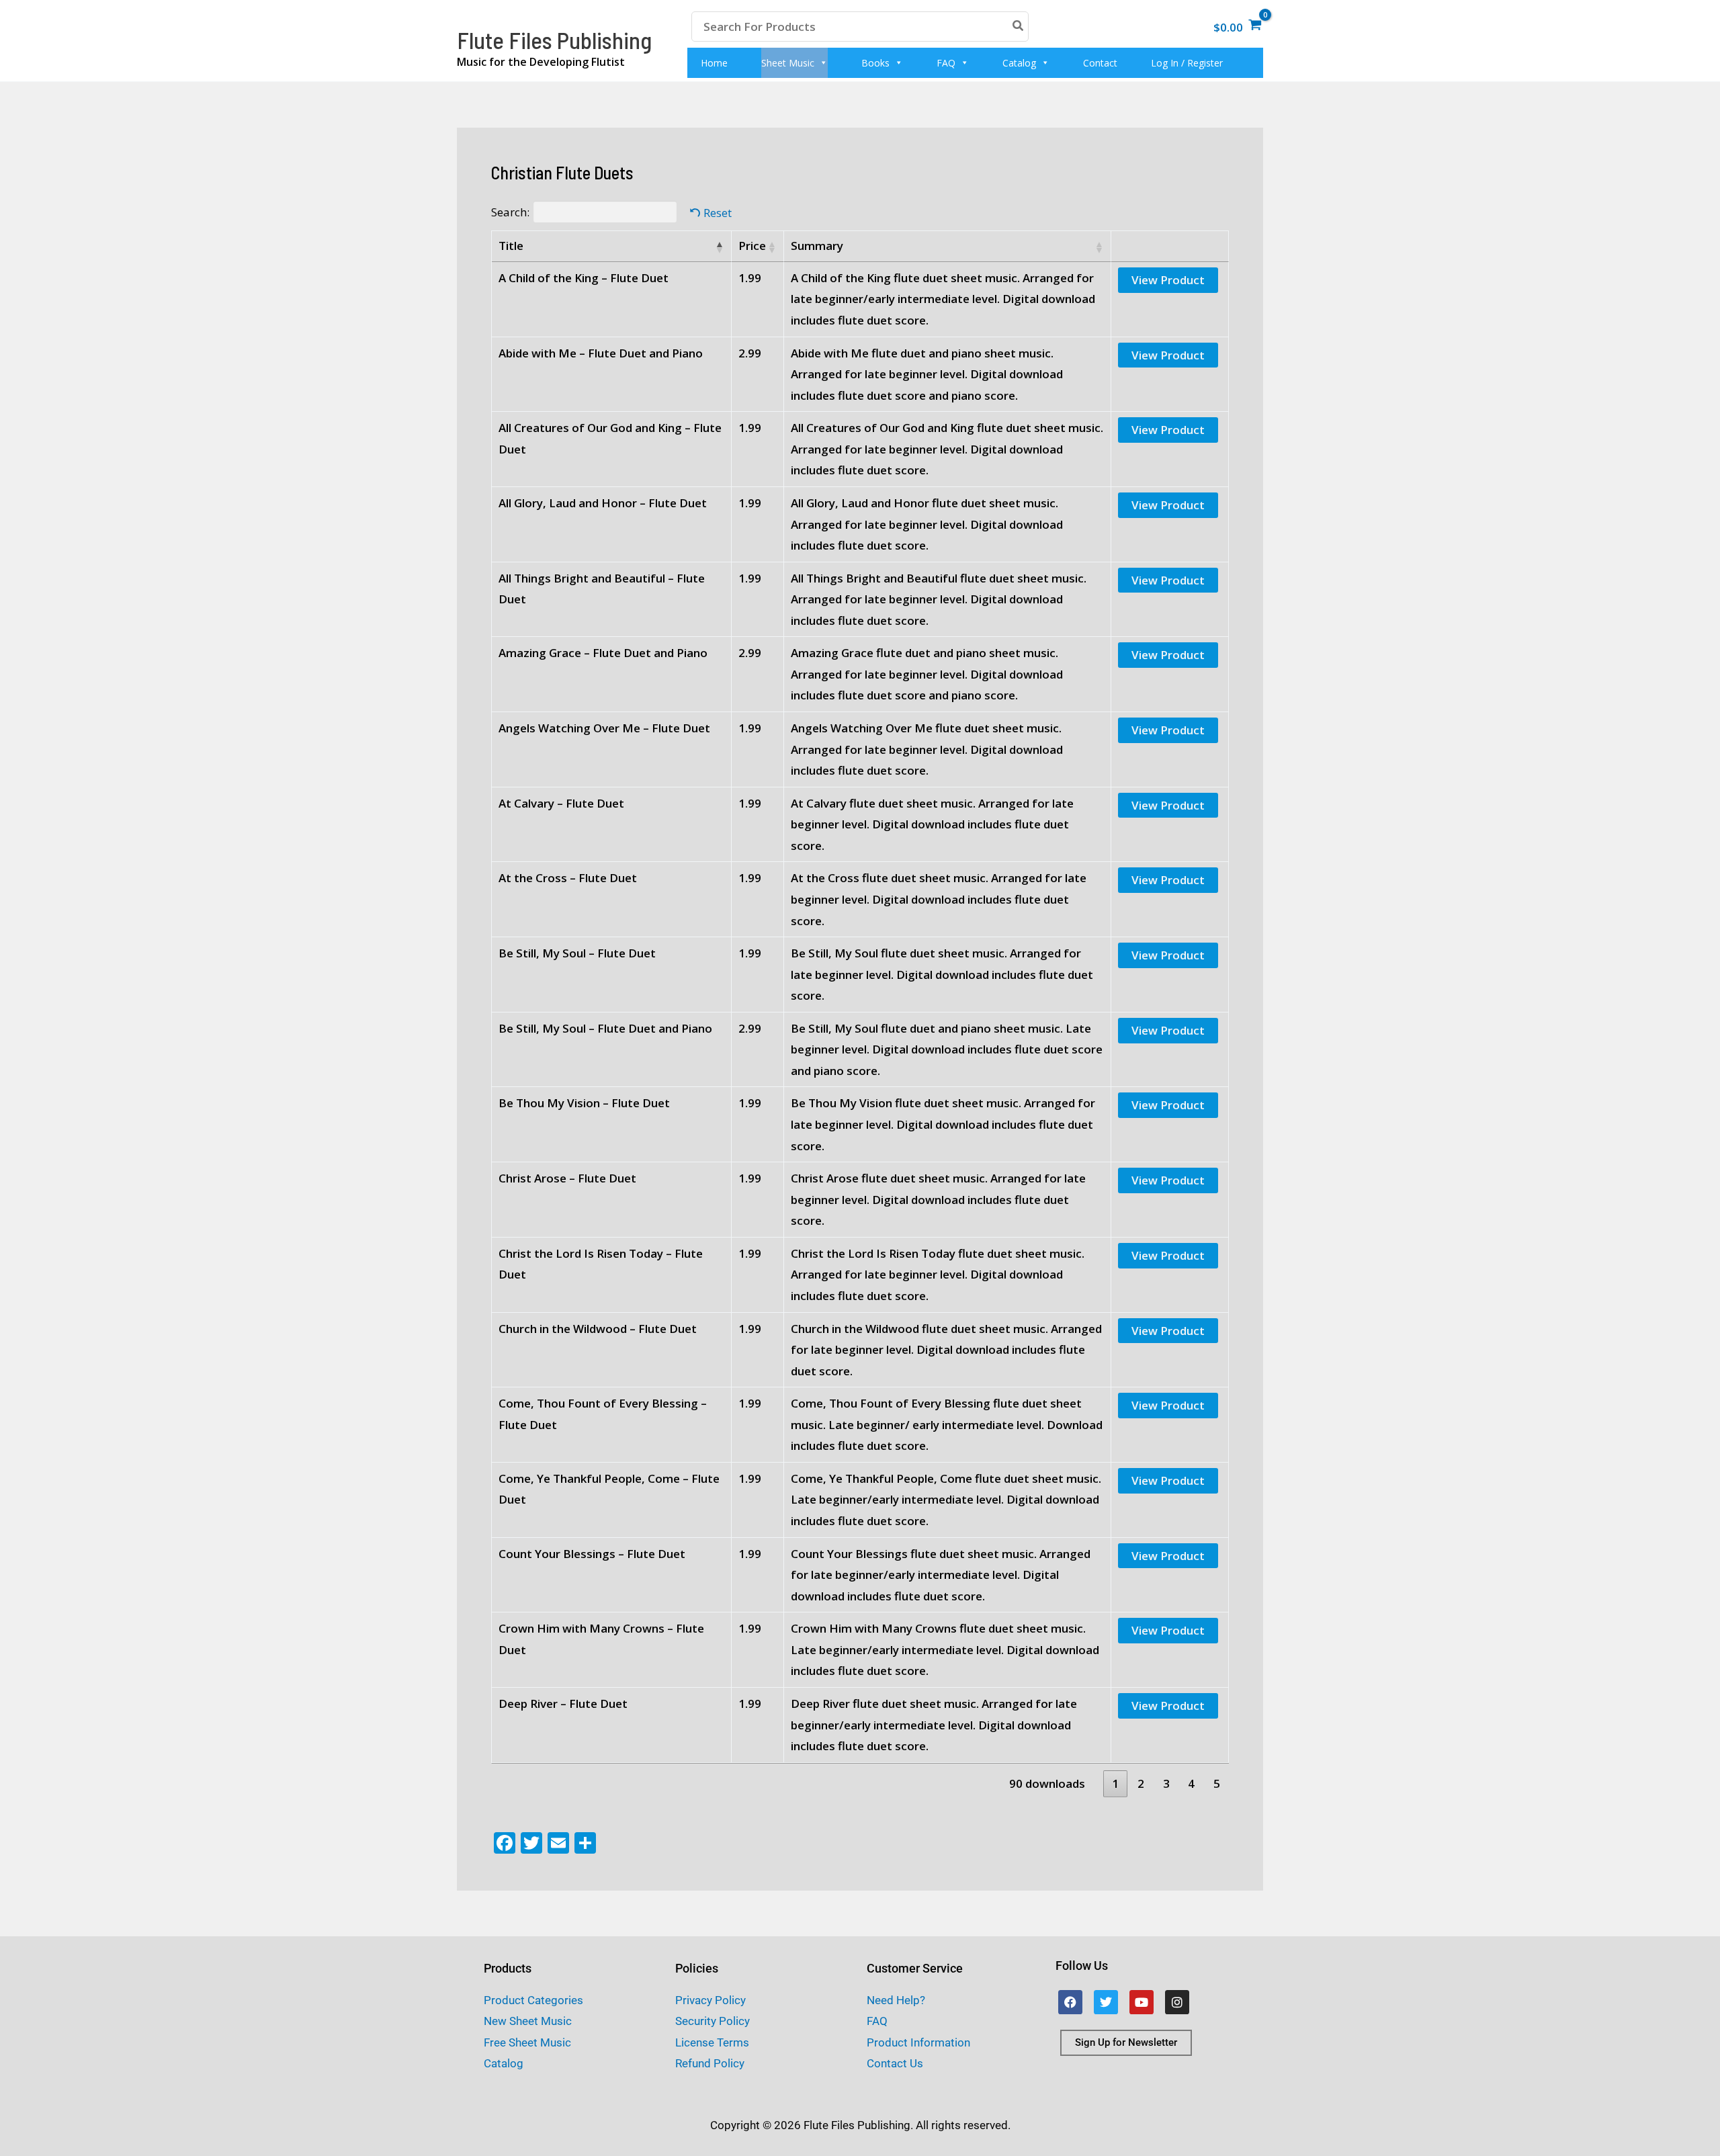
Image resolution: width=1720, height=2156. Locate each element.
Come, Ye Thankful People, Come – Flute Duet (609, 1489)
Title (511, 246)
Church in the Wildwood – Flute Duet (598, 1329)
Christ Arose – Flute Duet (567, 1178)
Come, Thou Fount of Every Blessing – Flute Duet (603, 1414)
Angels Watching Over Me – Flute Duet (604, 728)
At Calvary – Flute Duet (561, 803)
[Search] (1019, 27)
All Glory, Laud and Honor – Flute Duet (603, 503)
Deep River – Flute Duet (563, 1704)
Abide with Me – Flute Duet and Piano (601, 353)
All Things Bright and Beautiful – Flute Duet (602, 589)
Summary (817, 246)
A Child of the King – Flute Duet (584, 278)
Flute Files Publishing (554, 40)
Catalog (1019, 63)
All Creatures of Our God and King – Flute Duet (610, 438)
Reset (718, 213)
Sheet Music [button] (788, 63)
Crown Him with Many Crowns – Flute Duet (601, 1639)
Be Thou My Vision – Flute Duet (584, 1103)
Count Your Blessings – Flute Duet (592, 1554)
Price (752, 246)
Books (875, 63)
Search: (510, 212)
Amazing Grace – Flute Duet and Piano (603, 653)
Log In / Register (1187, 63)
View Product (1168, 280)
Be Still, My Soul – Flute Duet (577, 953)
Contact (1100, 63)
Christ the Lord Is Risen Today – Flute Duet (601, 1264)
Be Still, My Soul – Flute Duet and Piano (605, 1028)
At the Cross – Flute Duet (568, 878)
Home (714, 63)
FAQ (946, 63)
